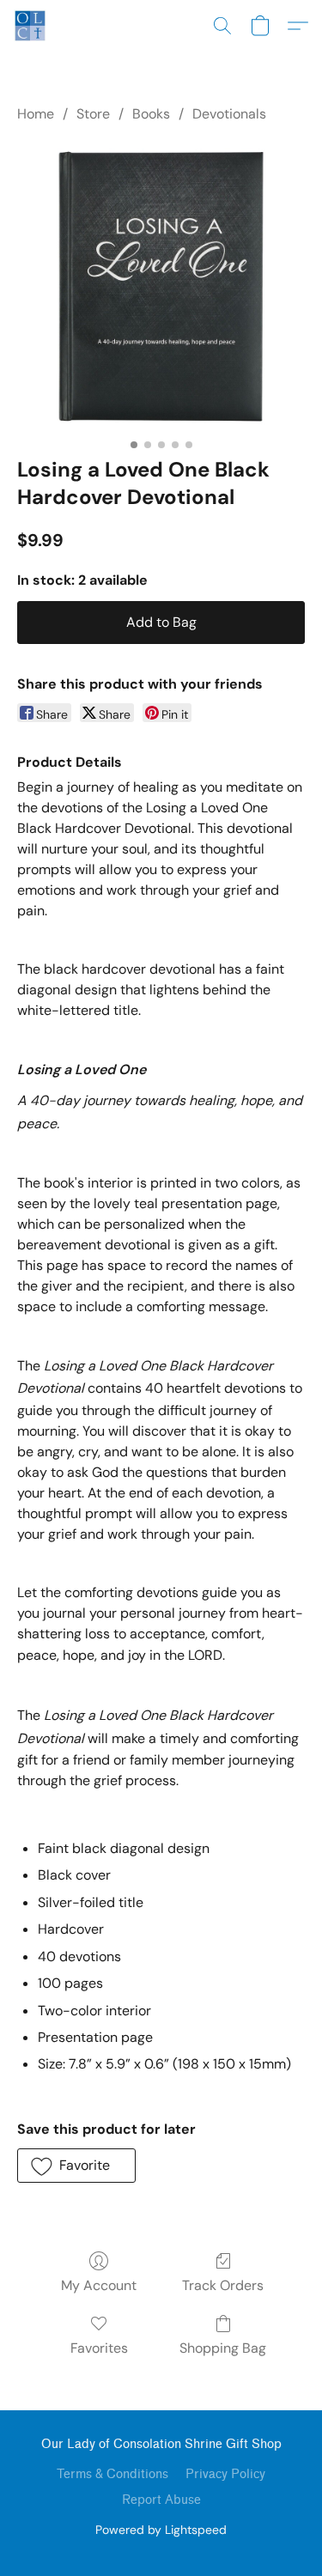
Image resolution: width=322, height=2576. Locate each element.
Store (93, 114)
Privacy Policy (225, 2474)
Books (151, 114)
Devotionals (229, 114)
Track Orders (223, 2285)
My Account (99, 2285)
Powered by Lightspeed (161, 2530)
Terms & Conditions (112, 2474)
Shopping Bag (223, 2348)
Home (36, 114)
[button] (31, 26)
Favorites (99, 2348)
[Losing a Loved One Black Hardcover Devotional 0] (161, 286)
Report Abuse (161, 2500)
